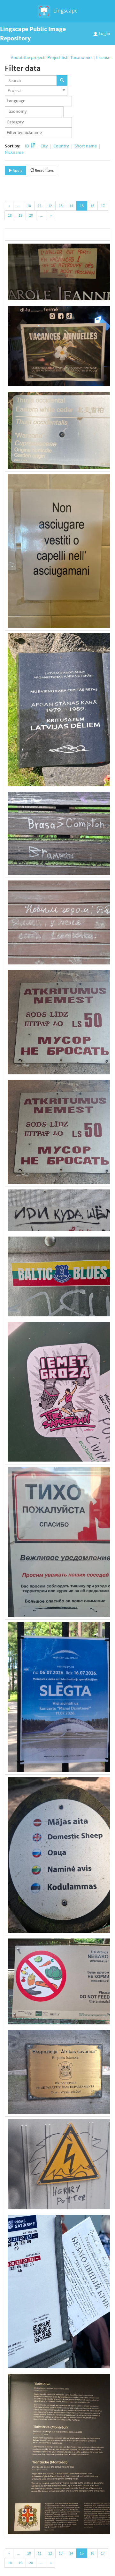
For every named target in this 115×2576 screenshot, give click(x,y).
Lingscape (65, 10)
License (103, 57)
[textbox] (40, 101)
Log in (104, 33)
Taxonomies (82, 57)
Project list (57, 57)
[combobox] (36, 91)
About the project (28, 57)
